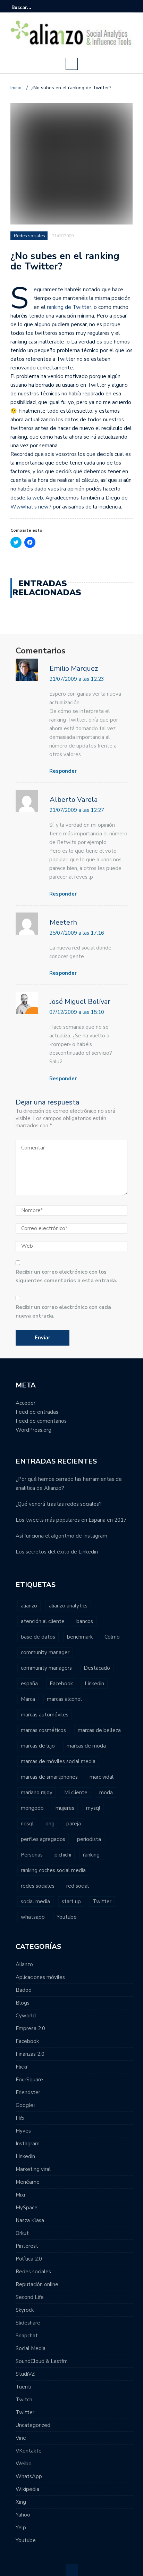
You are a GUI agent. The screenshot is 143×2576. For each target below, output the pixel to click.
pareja (74, 1824)
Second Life (30, 2297)
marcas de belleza (99, 1730)
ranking (91, 1855)
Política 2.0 (29, 2259)
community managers (46, 1668)
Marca (28, 1699)
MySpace (27, 2208)
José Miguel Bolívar (80, 1002)
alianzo (29, 1606)
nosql (27, 1824)
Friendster (28, 2092)
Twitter (102, 1901)
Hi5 (20, 2118)
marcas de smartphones (49, 1777)
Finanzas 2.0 (30, 2054)
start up (71, 1901)
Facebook (61, 1684)
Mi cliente (76, 1793)
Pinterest (27, 2246)
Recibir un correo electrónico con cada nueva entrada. (63, 1312)
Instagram (28, 2144)
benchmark (80, 1637)
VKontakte (29, 2451)
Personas (32, 1855)
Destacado (97, 1668)
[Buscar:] (33, 7)
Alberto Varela (74, 800)
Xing (21, 2502)
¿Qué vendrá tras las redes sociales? (59, 1504)
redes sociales (38, 1886)
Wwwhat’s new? (31, 507)
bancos (85, 1621)
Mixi (20, 2195)
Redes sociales (30, 236)
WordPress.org (33, 1430)
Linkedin (94, 1684)
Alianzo (24, 1964)
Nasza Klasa (30, 2220)
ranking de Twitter (69, 307)
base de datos (38, 1637)
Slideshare (28, 2323)
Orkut (22, 2233)
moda (106, 1793)
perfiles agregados (43, 1839)
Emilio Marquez (74, 668)
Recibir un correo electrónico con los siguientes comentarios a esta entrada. (66, 1276)
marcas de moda (86, 1746)
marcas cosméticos (43, 1730)
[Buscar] (128, 7)
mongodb (32, 1808)
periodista (89, 1839)
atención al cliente (43, 1621)
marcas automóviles (45, 1715)
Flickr (22, 2067)
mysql (93, 1808)
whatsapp (33, 1917)
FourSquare (29, 2080)
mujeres (65, 1808)
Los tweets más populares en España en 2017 (71, 1520)
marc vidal (102, 1777)
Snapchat (27, 2336)
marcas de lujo (38, 1746)
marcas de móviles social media (58, 1761)
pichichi (63, 1855)
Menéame (28, 2182)
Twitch (24, 2400)
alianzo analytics (68, 1606)
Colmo (112, 1637)
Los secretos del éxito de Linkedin (57, 1552)
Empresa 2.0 (30, 2028)
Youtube (67, 1917)
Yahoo (23, 2515)
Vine (21, 2438)
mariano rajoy (37, 1793)
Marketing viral (33, 2169)
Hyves (23, 2131)
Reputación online (37, 2284)
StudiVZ (25, 2374)
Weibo (24, 2464)
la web (35, 498)
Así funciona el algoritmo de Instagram (61, 1536)
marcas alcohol (64, 1699)
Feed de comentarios (41, 1421)
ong (50, 1824)
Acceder (26, 1403)
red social (78, 1886)
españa (29, 1684)
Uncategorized (33, 2425)
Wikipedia (27, 2489)
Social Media (31, 2348)
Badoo (24, 1990)
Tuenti (23, 2387)
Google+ (26, 2105)
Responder (63, 771)
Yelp (21, 2528)
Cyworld (26, 2016)
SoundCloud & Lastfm (42, 2361)
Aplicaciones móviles (40, 1977)
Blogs (23, 2003)
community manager (45, 1652)
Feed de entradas (37, 1412)
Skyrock (25, 2310)
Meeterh (63, 922)
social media (35, 1901)
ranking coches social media (53, 1870)
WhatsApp (29, 2476)
